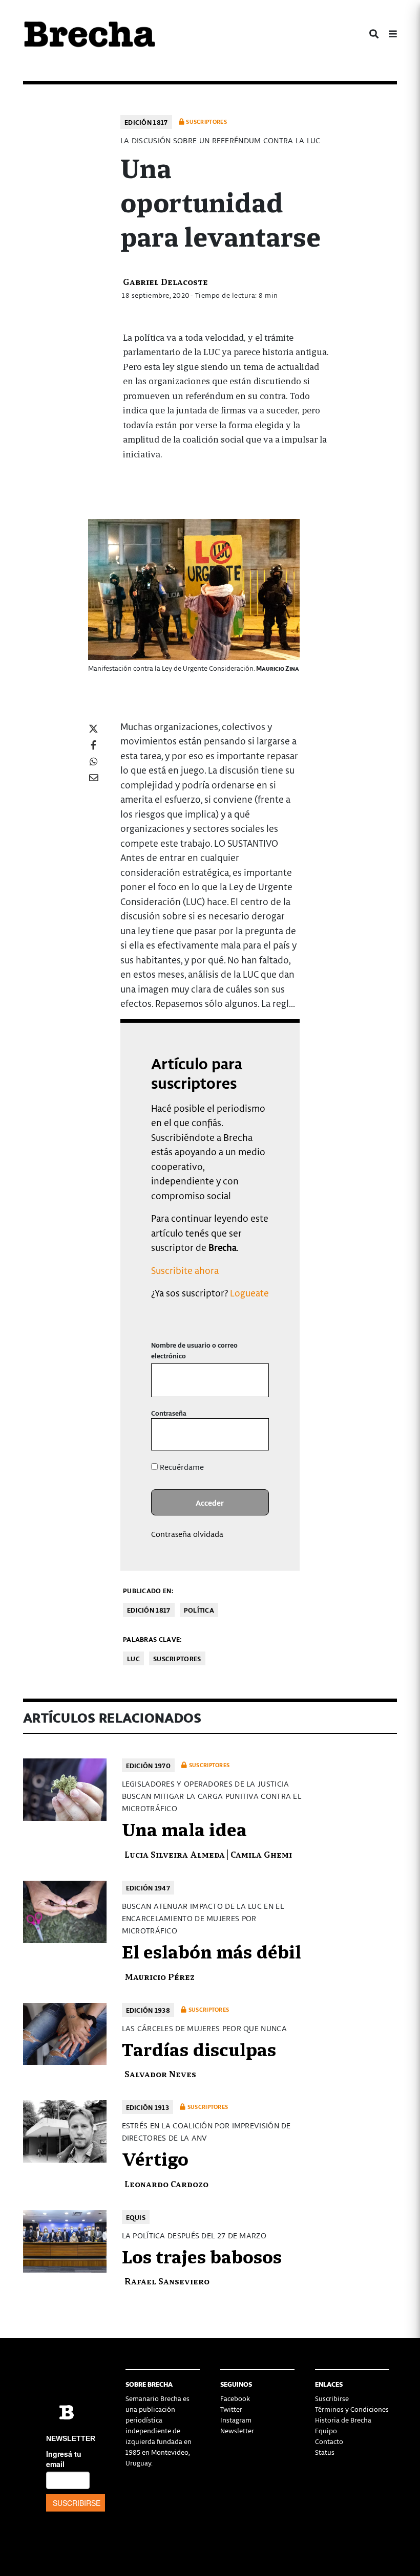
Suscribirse (332, 2398)
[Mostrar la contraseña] (254, 1434)
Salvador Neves (160, 2073)
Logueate (249, 1293)
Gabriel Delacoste (165, 281)
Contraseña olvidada (187, 1534)
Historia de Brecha (343, 2420)
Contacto (329, 2441)
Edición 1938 (148, 2010)
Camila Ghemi (261, 1854)
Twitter (231, 2409)
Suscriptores (177, 1658)
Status (325, 2452)
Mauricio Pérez (160, 1976)
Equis (136, 2217)
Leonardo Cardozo (166, 2183)
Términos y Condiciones (352, 2409)
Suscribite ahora (185, 1270)
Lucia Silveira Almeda (175, 1854)
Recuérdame (181, 1467)
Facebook (235, 2398)
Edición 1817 (146, 122)
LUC (133, 1658)
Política (199, 1610)
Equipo (326, 2430)
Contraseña (169, 1413)
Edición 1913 (148, 2107)
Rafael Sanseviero (167, 2281)
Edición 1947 (148, 1888)
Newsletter (237, 2430)
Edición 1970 (149, 1765)
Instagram (236, 2420)
